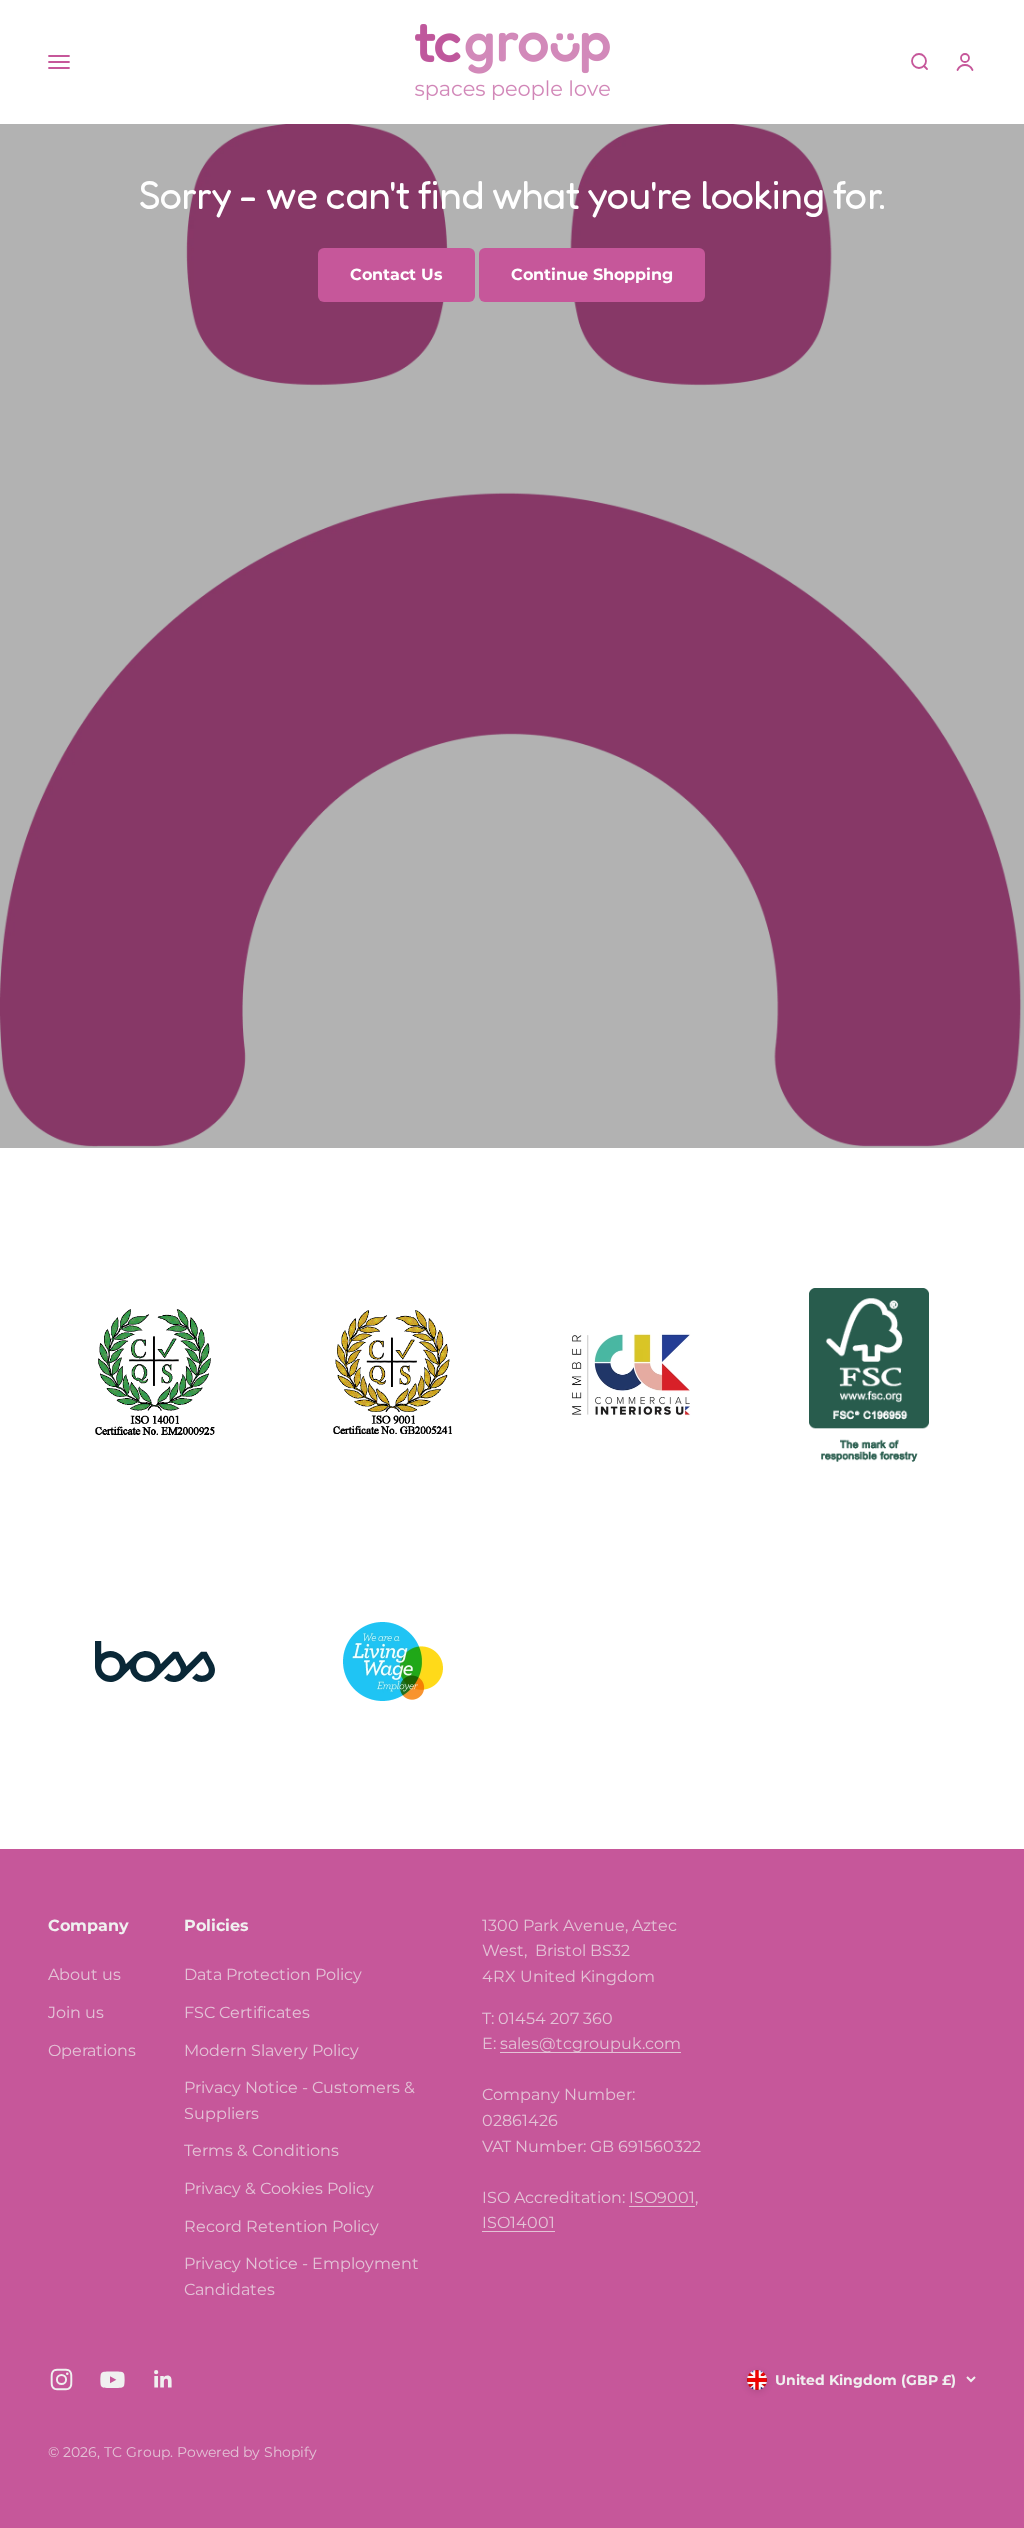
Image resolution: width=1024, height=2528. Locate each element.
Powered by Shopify (247, 2452)
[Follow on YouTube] (112, 2379)
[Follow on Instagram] (61, 2379)
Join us (76, 2012)
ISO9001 (662, 2197)
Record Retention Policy (281, 2226)
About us (84, 1974)
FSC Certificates (247, 2012)
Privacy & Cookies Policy (279, 2188)
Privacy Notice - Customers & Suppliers (299, 2100)
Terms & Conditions (261, 2150)
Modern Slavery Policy (271, 2050)
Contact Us (396, 274)
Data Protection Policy (273, 1974)
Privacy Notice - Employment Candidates (301, 2276)
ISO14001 (518, 2222)
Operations (92, 2050)
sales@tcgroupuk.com (590, 2043)
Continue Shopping (592, 274)
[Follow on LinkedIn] (163, 2379)
